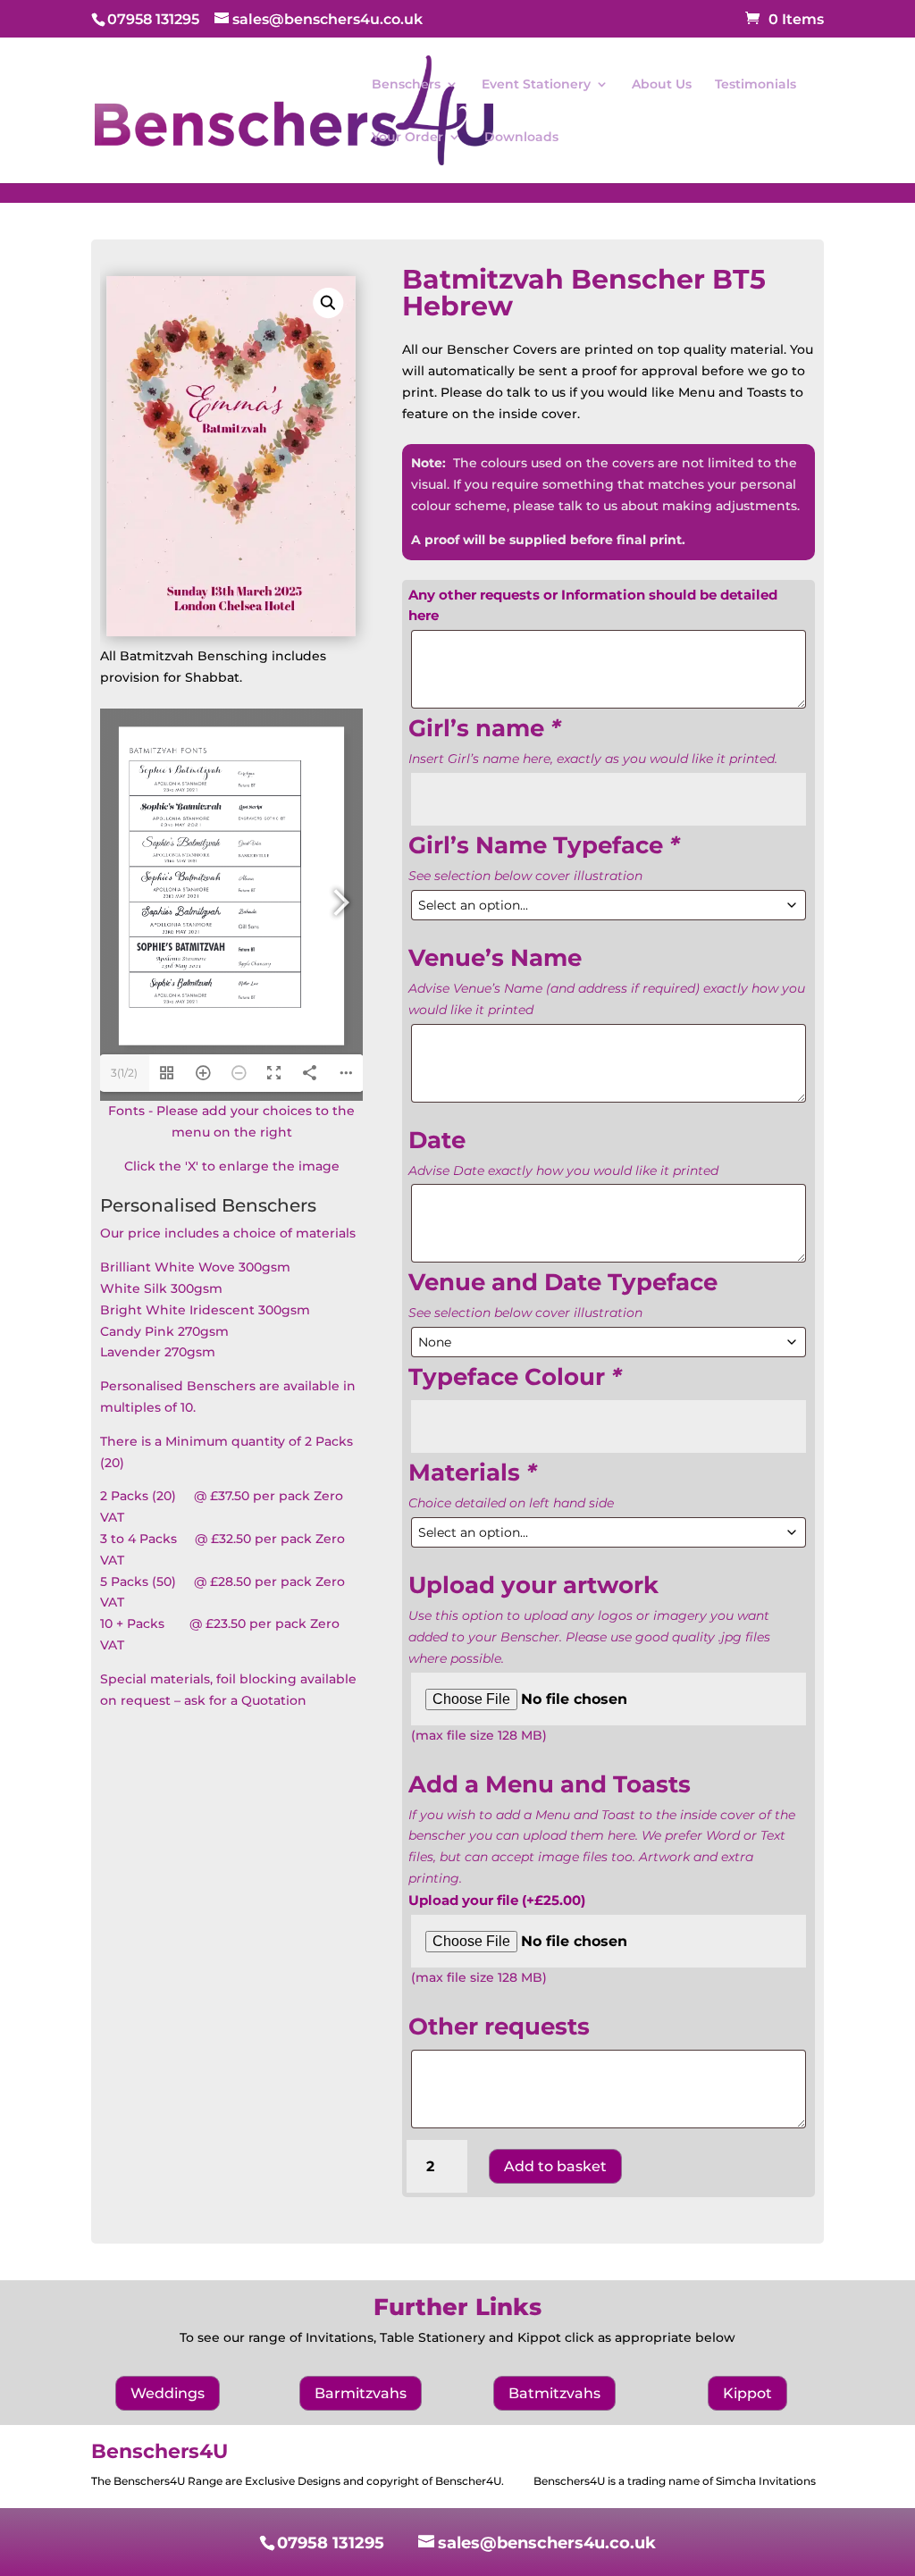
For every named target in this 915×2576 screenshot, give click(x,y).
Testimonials (756, 85)
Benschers (406, 85)
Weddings (168, 2393)
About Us (662, 85)
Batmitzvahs (554, 2393)
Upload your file (497, 1900)
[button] (329, 303)
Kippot (747, 2393)
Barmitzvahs (361, 2393)
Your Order (407, 138)
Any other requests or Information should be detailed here (593, 605)
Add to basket (555, 2166)
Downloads (521, 138)
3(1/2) (124, 1073)
